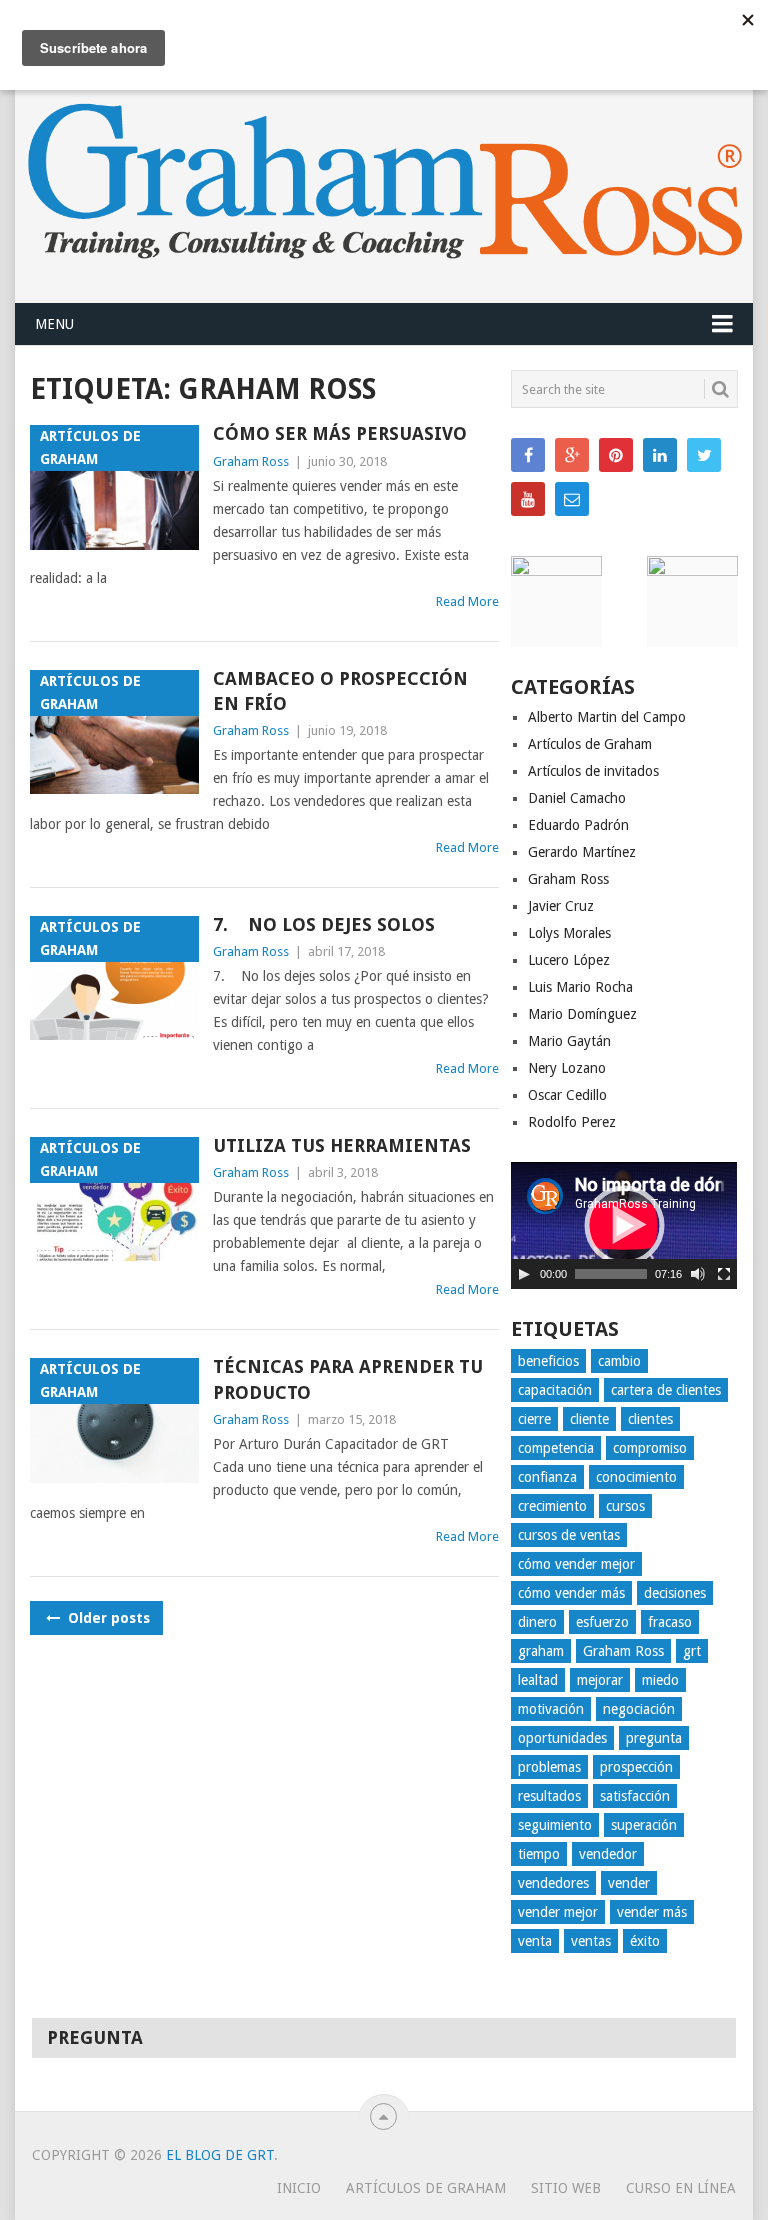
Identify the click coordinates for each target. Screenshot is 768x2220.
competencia (556, 1448)
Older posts (107, 1618)
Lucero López (569, 960)
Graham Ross (251, 461)
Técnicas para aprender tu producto (348, 1379)
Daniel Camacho (577, 798)
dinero (537, 1622)
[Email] (572, 499)
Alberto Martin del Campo (607, 717)
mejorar (600, 1680)
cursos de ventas (569, 1535)
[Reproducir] (524, 1274)
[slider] (611, 1274)
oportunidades (562, 1738)
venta (535, 1941)
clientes (650, 1419)
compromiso (650, 1448)
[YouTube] (528, 499)
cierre (534, 1419)
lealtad (538, 1680)
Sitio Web (566, 2188)
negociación (639, 1709)
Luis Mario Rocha (580, 987)
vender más (652, 1912)
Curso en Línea (681, 2188)
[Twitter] (704, 455)
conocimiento (636, 1477)
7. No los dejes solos (324, 924)
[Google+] (572, 455)
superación (644, 1825)
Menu (54, 324)
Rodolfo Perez (572, 1122)
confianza (547, 1477)
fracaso (670, 1622)
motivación (551, 1709)
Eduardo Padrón (578, 825)
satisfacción (635, 1796)
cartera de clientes (666, 1390)
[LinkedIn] (660, 455)
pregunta (654, 1738)
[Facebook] (528, 455)
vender (629, 1883)
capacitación (555, 1390)
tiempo (539, 1854)
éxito (645, 1941)
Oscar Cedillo (567, 1095)
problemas (549, 1767)
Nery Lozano (567, 1068)
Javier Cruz (561, 906)
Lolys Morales (569, 933)
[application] (624, 1225)
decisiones (675, 1593)
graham (541, 1651)
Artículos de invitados (593, 771)
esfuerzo (602, 1622)
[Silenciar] (698, 1274)
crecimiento (552, 1506)
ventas (591, 1941)
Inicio (299, 2188)
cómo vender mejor (576, 1564)
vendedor (608, 1854)
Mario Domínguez (582, 1014)
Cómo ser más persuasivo (340, 433)
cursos (625, 1506)
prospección (636, 1767)
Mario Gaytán (569, 1041)
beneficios (548, 1361)
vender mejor (558, 1912)
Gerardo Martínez (582, 852)
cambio (619, 1361)
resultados (549, 1796)
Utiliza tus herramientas (342, 1145)
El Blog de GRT (220, 2155)
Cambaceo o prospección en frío (340, 691)
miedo (660, 1680)
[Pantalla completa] (724, 1274)
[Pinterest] (616, 455)
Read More (467, 601)
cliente (589, 1419)
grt (692, 1651)
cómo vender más (571, 1593)
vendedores (553, 1883)
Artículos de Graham (590, 744)
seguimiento (555, 1825)
